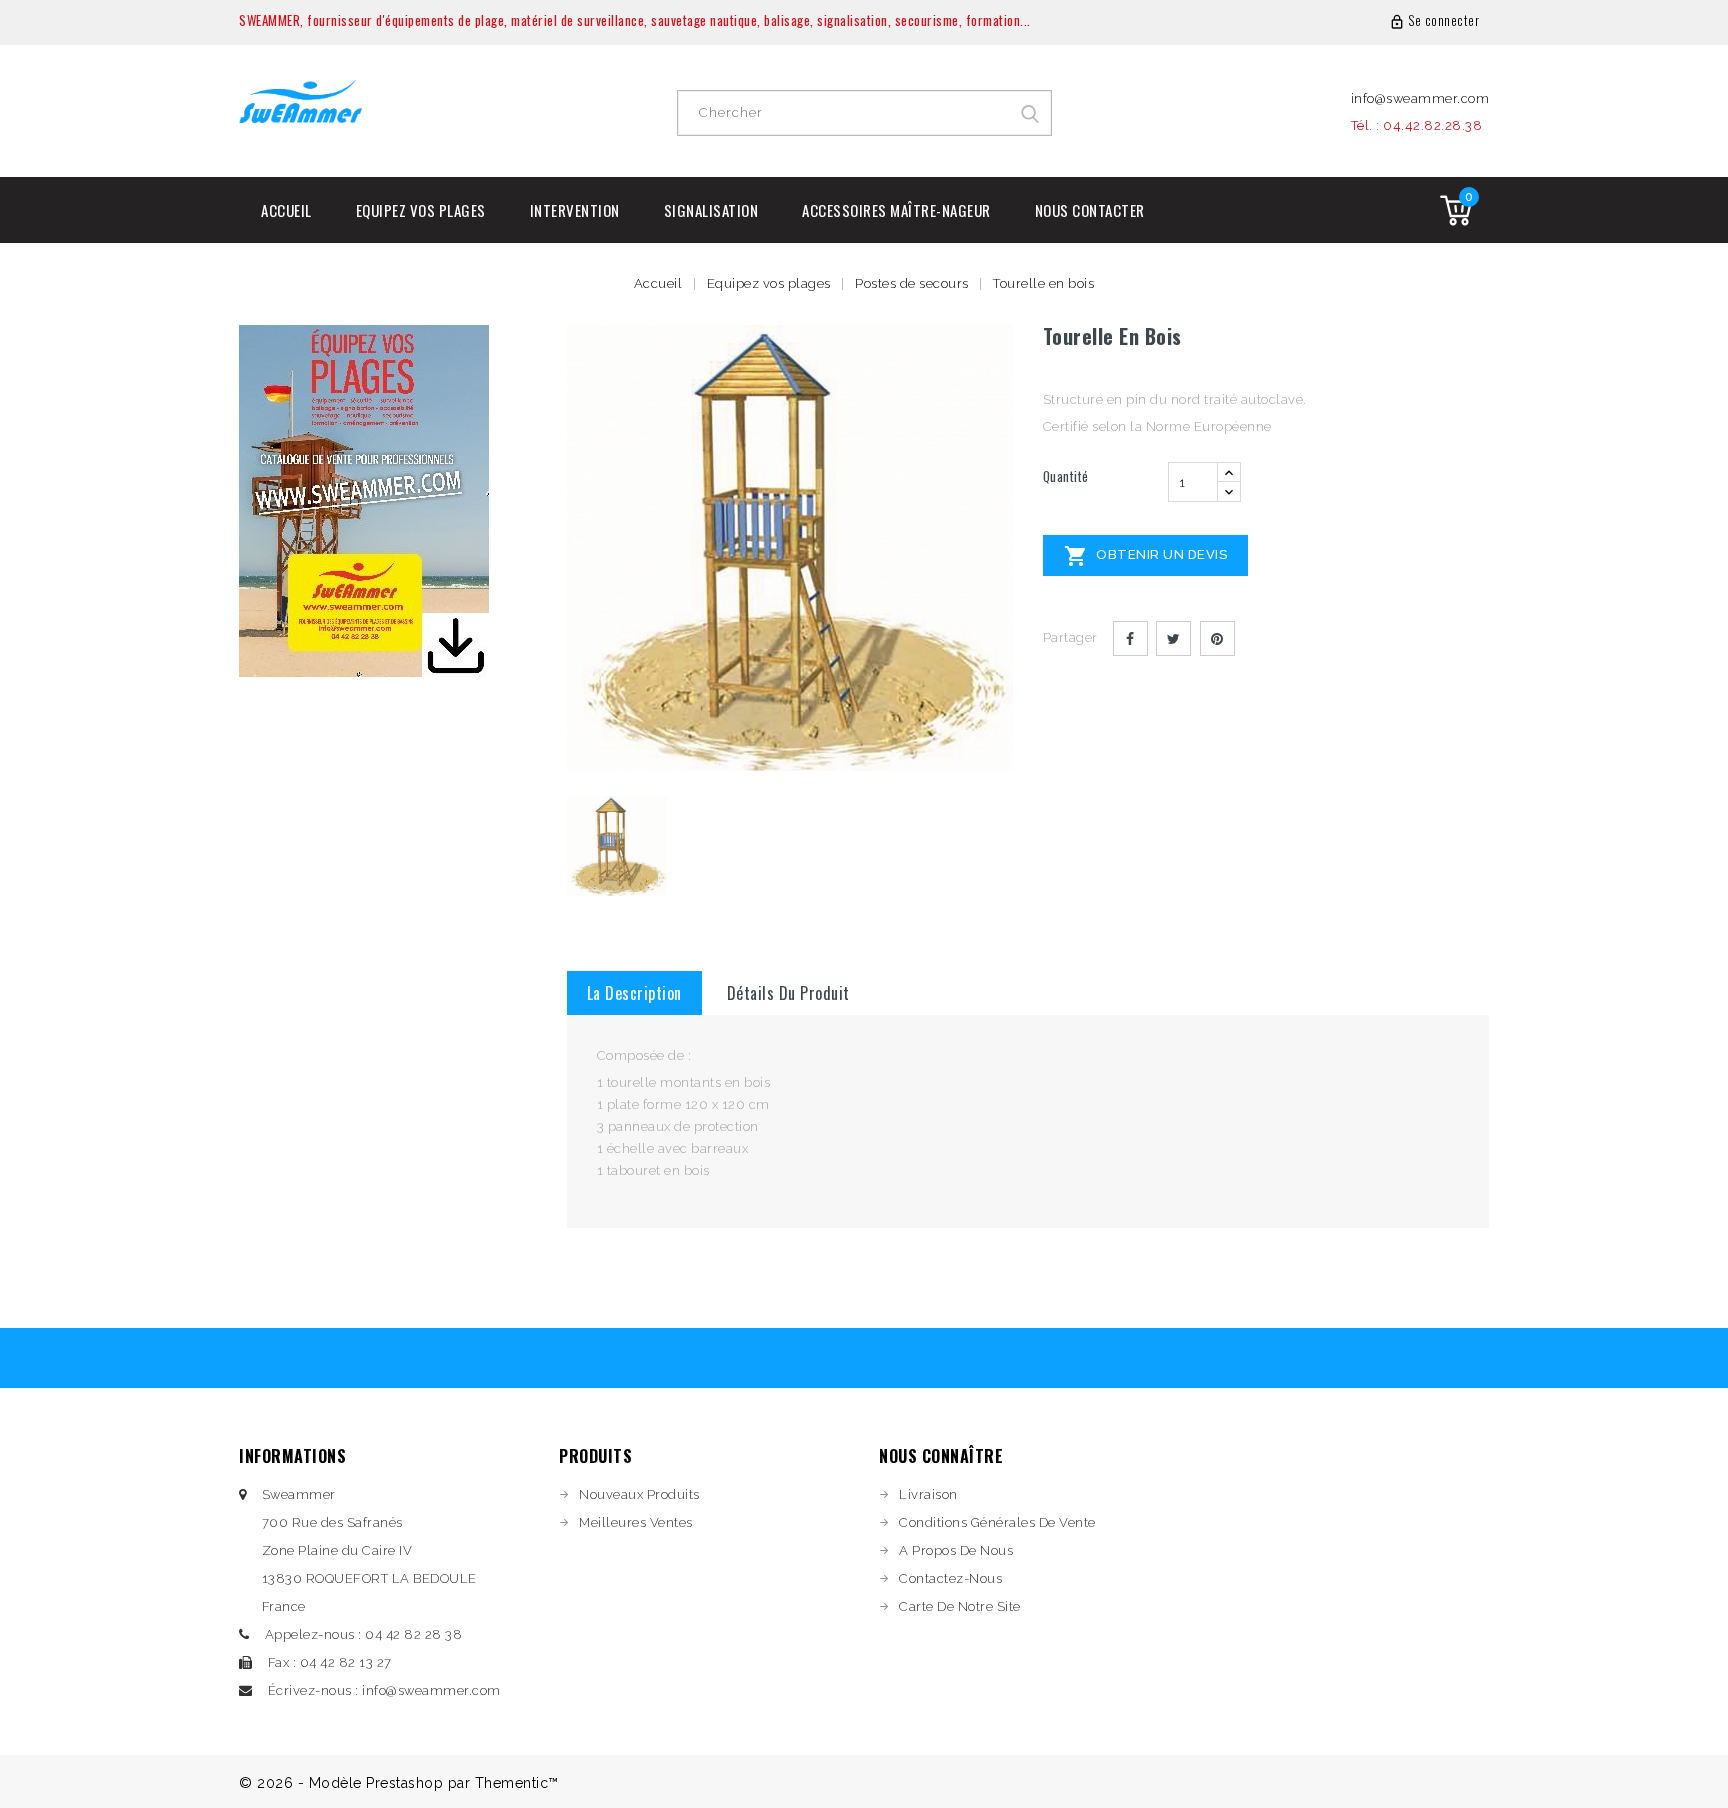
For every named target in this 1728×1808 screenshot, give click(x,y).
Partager (1130, 638)
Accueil (286, 210)
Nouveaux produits (639, 1494)
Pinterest (1217, 638)
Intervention (575, 210)
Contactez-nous (950, 1578)
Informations (292, 1456)
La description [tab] (634, 993)
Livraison (928, 1494)
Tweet (1173, 638)
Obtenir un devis (1146, 556)
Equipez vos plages (421, 210)
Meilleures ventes (636, 1522)
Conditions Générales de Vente (997, 1522)
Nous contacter (1090, 210)
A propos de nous (956, 1550)
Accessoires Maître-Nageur (896, 210)
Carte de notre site (960, 1606)
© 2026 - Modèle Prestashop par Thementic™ (399, 1783)
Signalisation (711, 210)
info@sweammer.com (1420, 98)
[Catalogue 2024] (364, 499)
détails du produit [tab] (788, 993)
